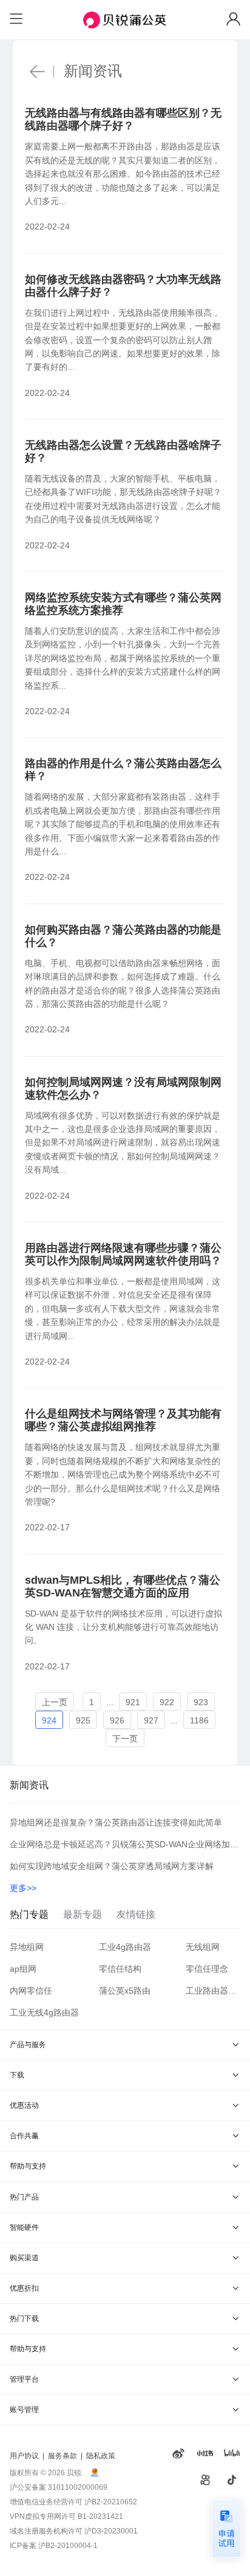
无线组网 (203, 1947)
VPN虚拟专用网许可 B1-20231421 (66, 2516)
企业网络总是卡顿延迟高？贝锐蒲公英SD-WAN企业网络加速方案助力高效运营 (125, 1844)
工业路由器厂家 (213, 1991)
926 (117, 1720)
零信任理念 (207, 1969)
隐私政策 (101, 2456)
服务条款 (62, 2456)
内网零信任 (31, 1991)
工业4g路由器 (125, 1947)
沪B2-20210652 (111, 2502)
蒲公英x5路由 (125, 1991)
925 (83, 1720)
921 (133, 1702)
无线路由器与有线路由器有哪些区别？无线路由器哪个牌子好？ (123, 119)
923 (201, 1702)
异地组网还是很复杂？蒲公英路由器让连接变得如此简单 (116, 1822)
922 (167, 1702)
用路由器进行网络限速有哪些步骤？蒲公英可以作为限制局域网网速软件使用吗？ (123, 1254)
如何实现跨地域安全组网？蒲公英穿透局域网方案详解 (112, 1866)
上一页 (55, 1702)
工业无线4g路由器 (44, 2012)
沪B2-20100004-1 (68, 2546)
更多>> (23, 1888)
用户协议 (24, 2456)
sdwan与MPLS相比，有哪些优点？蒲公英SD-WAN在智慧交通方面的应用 (123, 1586)
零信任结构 (120, 1969)
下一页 (125, 1739)
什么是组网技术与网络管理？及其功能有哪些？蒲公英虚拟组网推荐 (123, 1420)
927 (151, 1720)
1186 (199, 1720)
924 (49, 1720)
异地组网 (27, 1947)
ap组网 (23, 1969)
